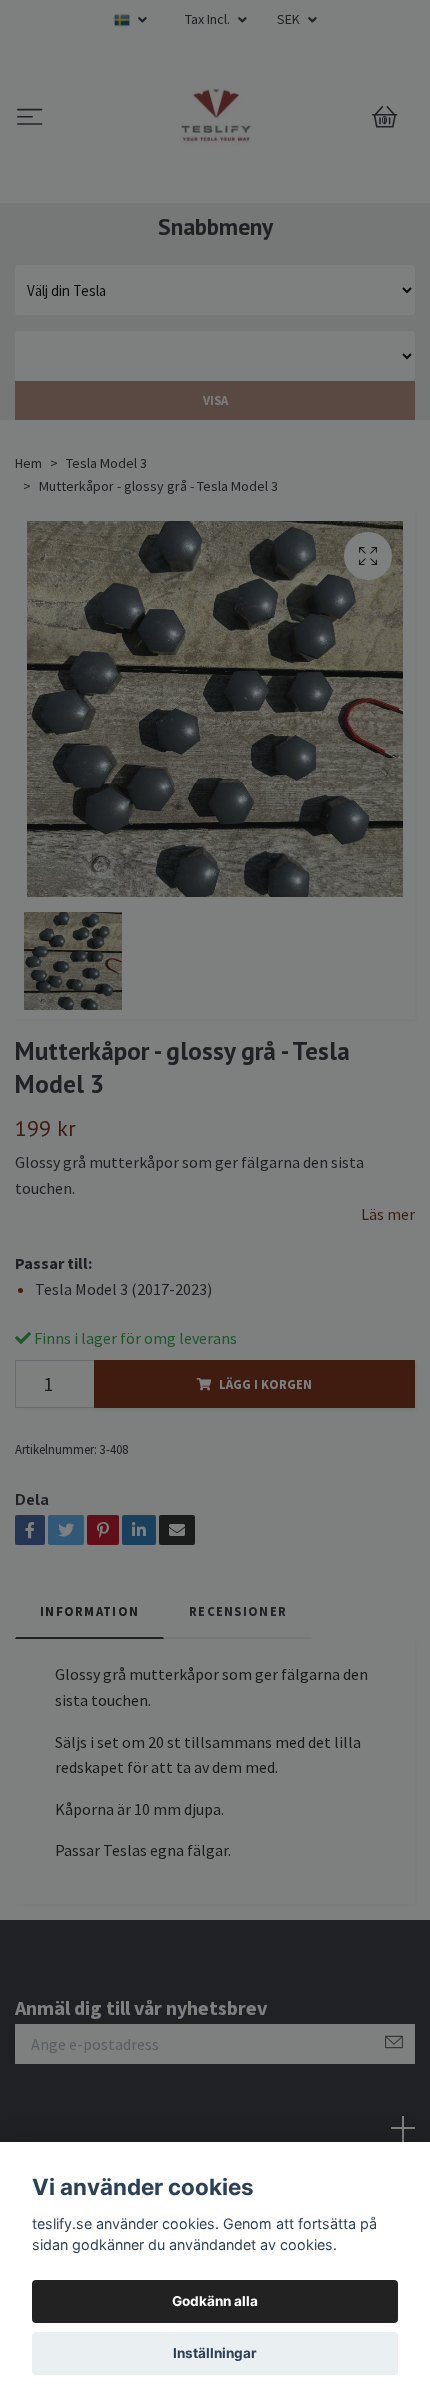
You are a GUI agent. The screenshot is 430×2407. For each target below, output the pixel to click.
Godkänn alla (215, 2301)
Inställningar (215, 2353)
